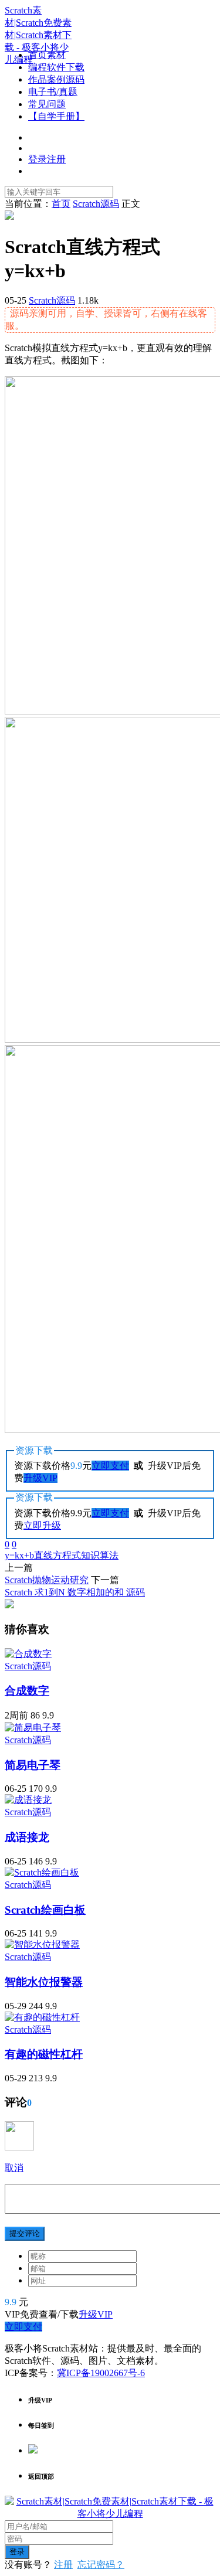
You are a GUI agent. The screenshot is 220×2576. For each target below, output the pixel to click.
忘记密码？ (101, 2565)
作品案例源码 (56, 79)
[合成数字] (28, 1654)
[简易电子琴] (33, 1728)
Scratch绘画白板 (45, 1910)
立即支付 (110, 1466)
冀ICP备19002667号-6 (101, 2373)
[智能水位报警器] (42, 1944)
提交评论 (25, 2233)
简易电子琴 (33, 1765)
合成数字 (27, 1691)
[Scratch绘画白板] (42, 1872)
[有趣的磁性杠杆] (42, 2017)
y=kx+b (19, 1555)
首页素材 (47, 55)
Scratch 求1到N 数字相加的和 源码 (75, 1592)
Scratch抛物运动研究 (47, 1580)
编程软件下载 (56, 67)
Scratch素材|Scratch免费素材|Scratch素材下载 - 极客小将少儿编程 (38, 35)
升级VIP (40, 1478)
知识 (90, 1555)
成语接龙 (27, 1837)
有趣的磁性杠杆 (44, 2054)
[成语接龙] (28, 1800)
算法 (109, 1555)
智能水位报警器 (44, 1982)
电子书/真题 (53, 92)
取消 (14, 2168)
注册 (63, 2565)
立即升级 (42, 1525)
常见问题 (47, 104)
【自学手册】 (56, 116)
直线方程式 (57, 1555)
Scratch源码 (52, 300)
